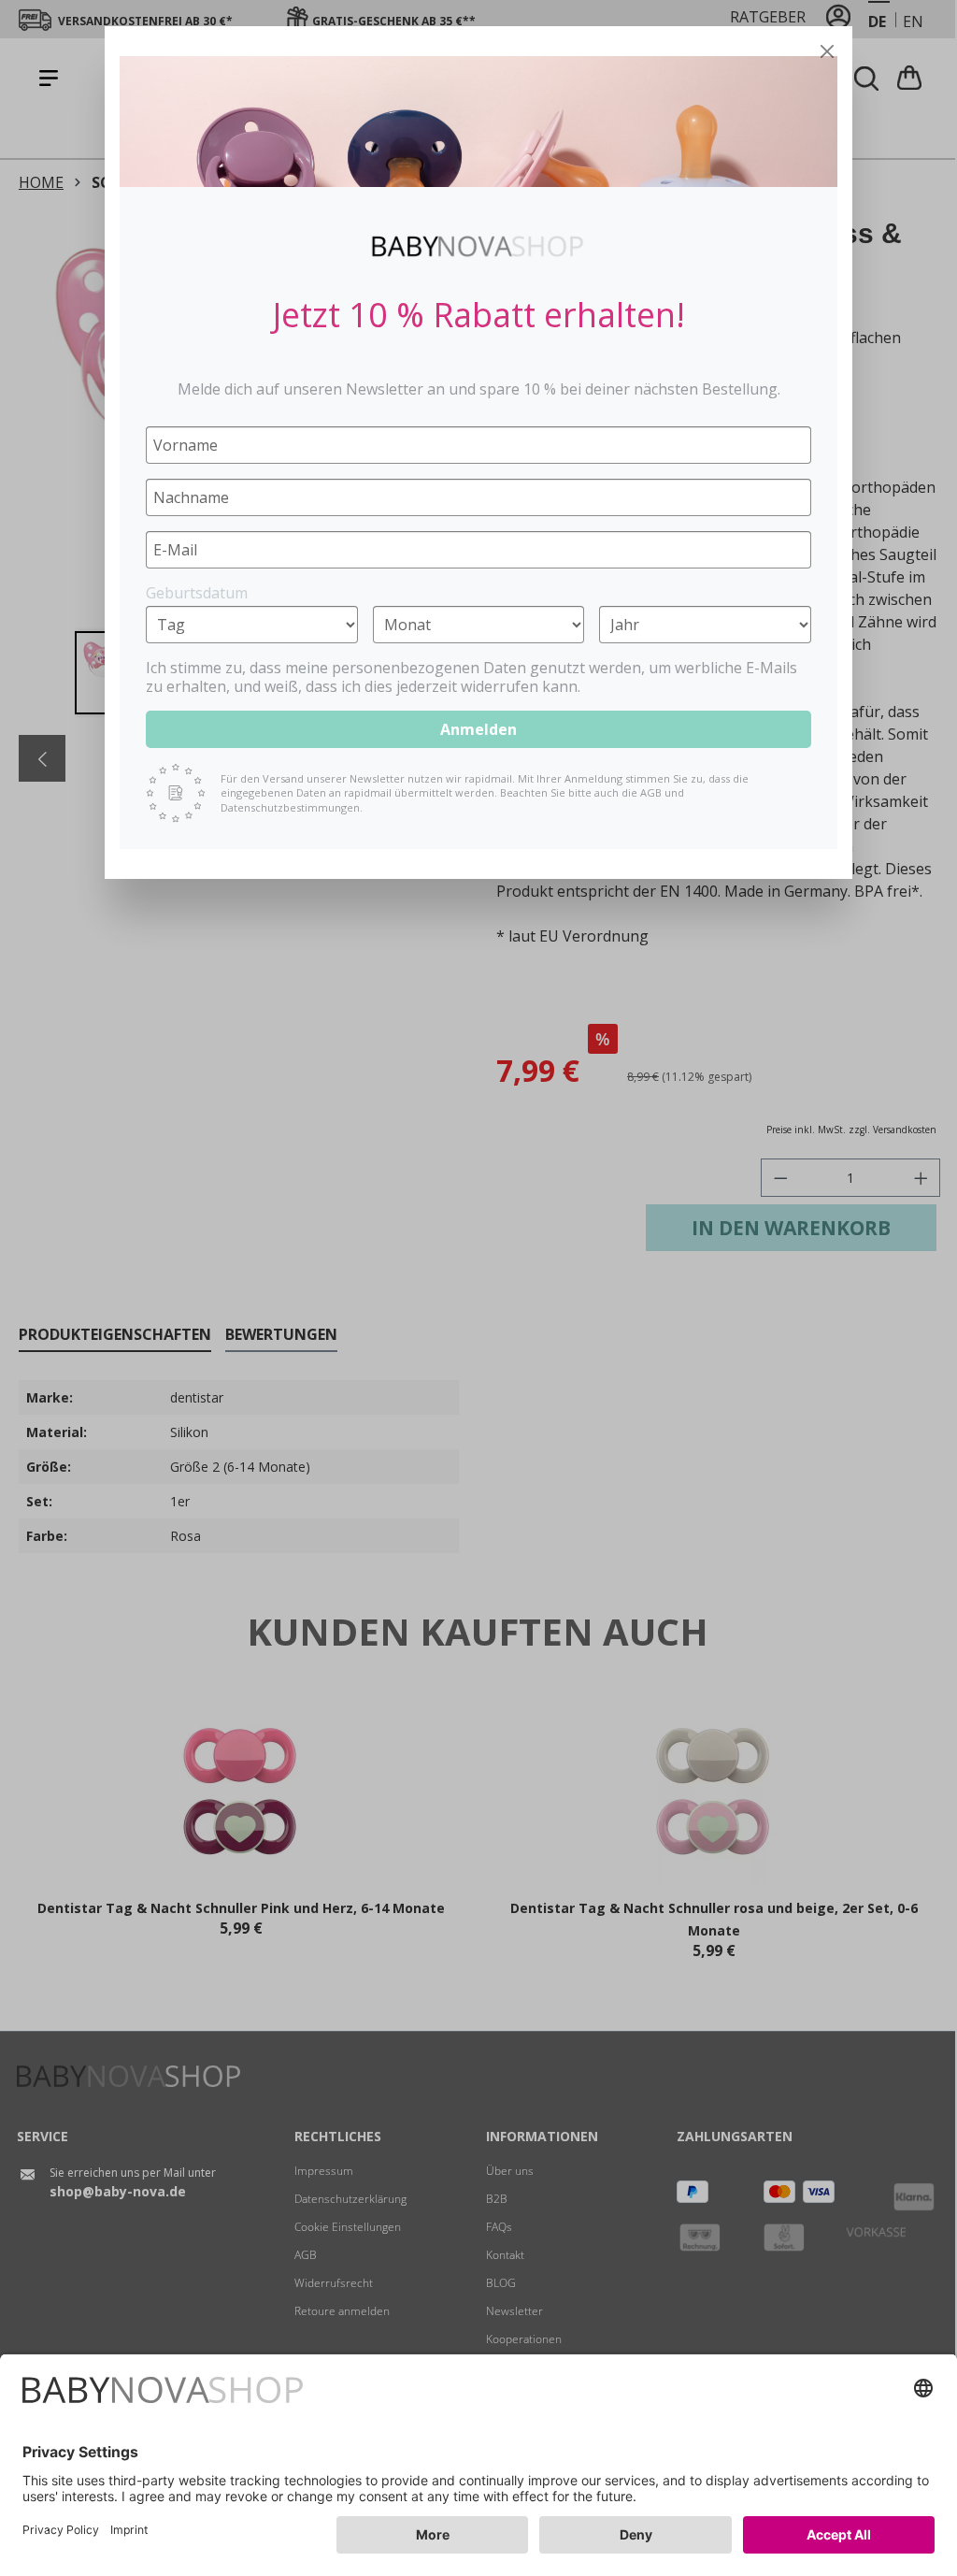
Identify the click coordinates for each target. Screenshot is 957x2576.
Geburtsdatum (197, 593)
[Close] (827, 51)
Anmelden (478, 729)
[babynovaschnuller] (478, 122)
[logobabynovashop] (478, 246)
